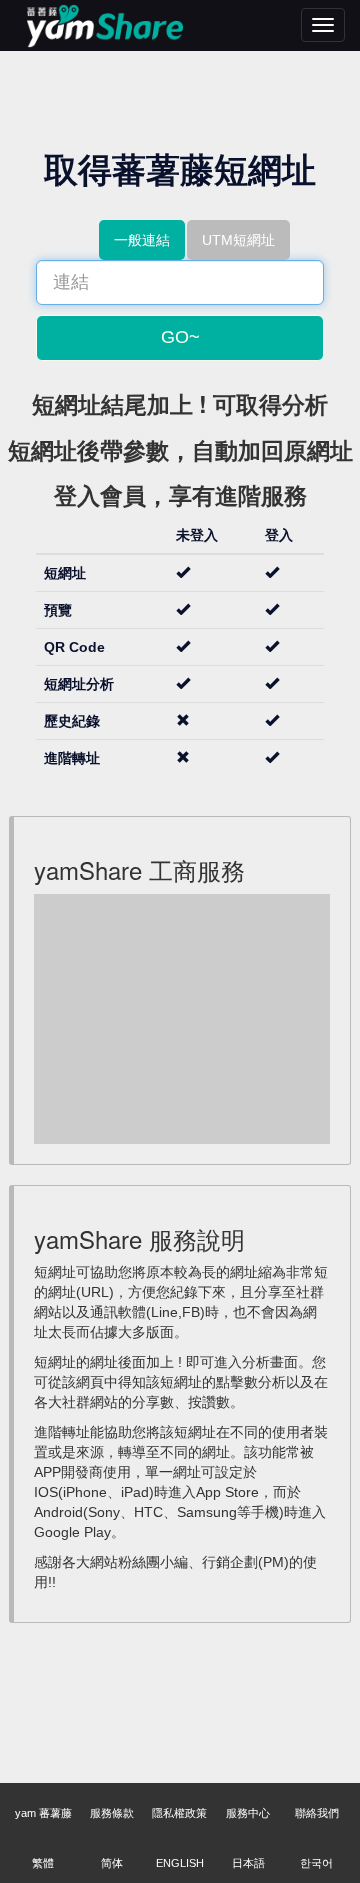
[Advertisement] (184, 1019)
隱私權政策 (179, 1813)
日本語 (248, 1863)
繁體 (43, 1863)
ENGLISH (180, 1863)
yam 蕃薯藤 (43, 1813)
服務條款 (112, 1813)
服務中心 (248, 1813)
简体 (112, 1863)
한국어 (316, 1863)
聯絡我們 (317, 1813)
